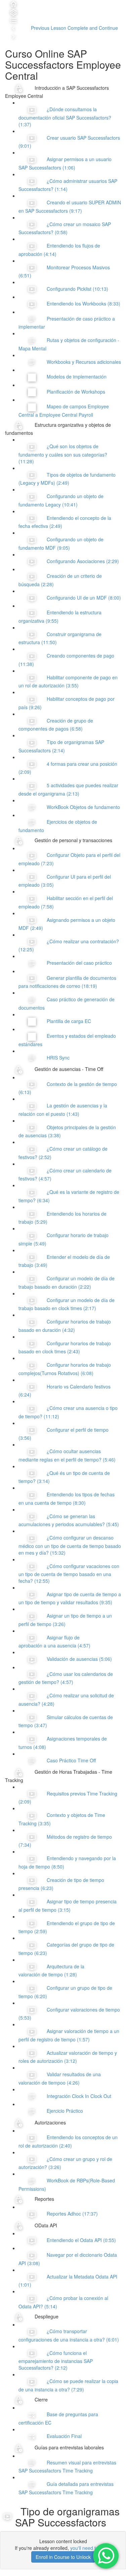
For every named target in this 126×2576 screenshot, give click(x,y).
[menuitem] (13, 11)
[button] (13, 3)
